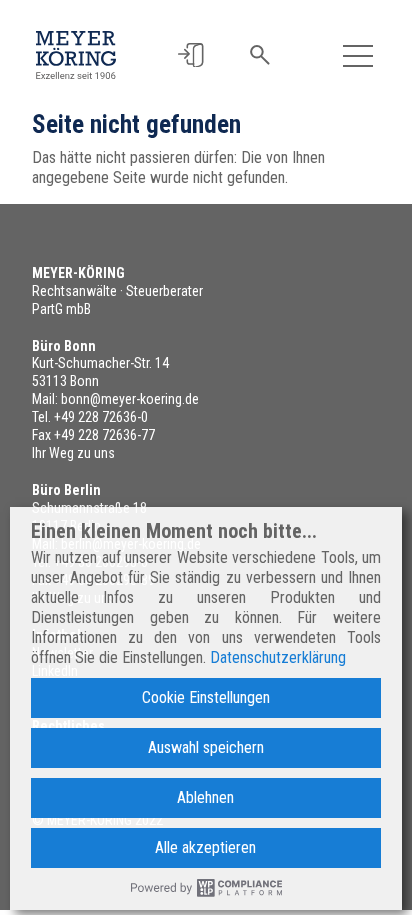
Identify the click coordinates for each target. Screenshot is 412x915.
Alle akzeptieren (205, 847)
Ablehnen (205, 797)
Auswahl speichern (206, 747)
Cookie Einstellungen (206, 697)
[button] (190, 55)
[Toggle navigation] (358, 55)
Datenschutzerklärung (278, 657)
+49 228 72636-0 (101, 417)
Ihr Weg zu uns (73, 453)
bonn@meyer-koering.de (130, 399)
